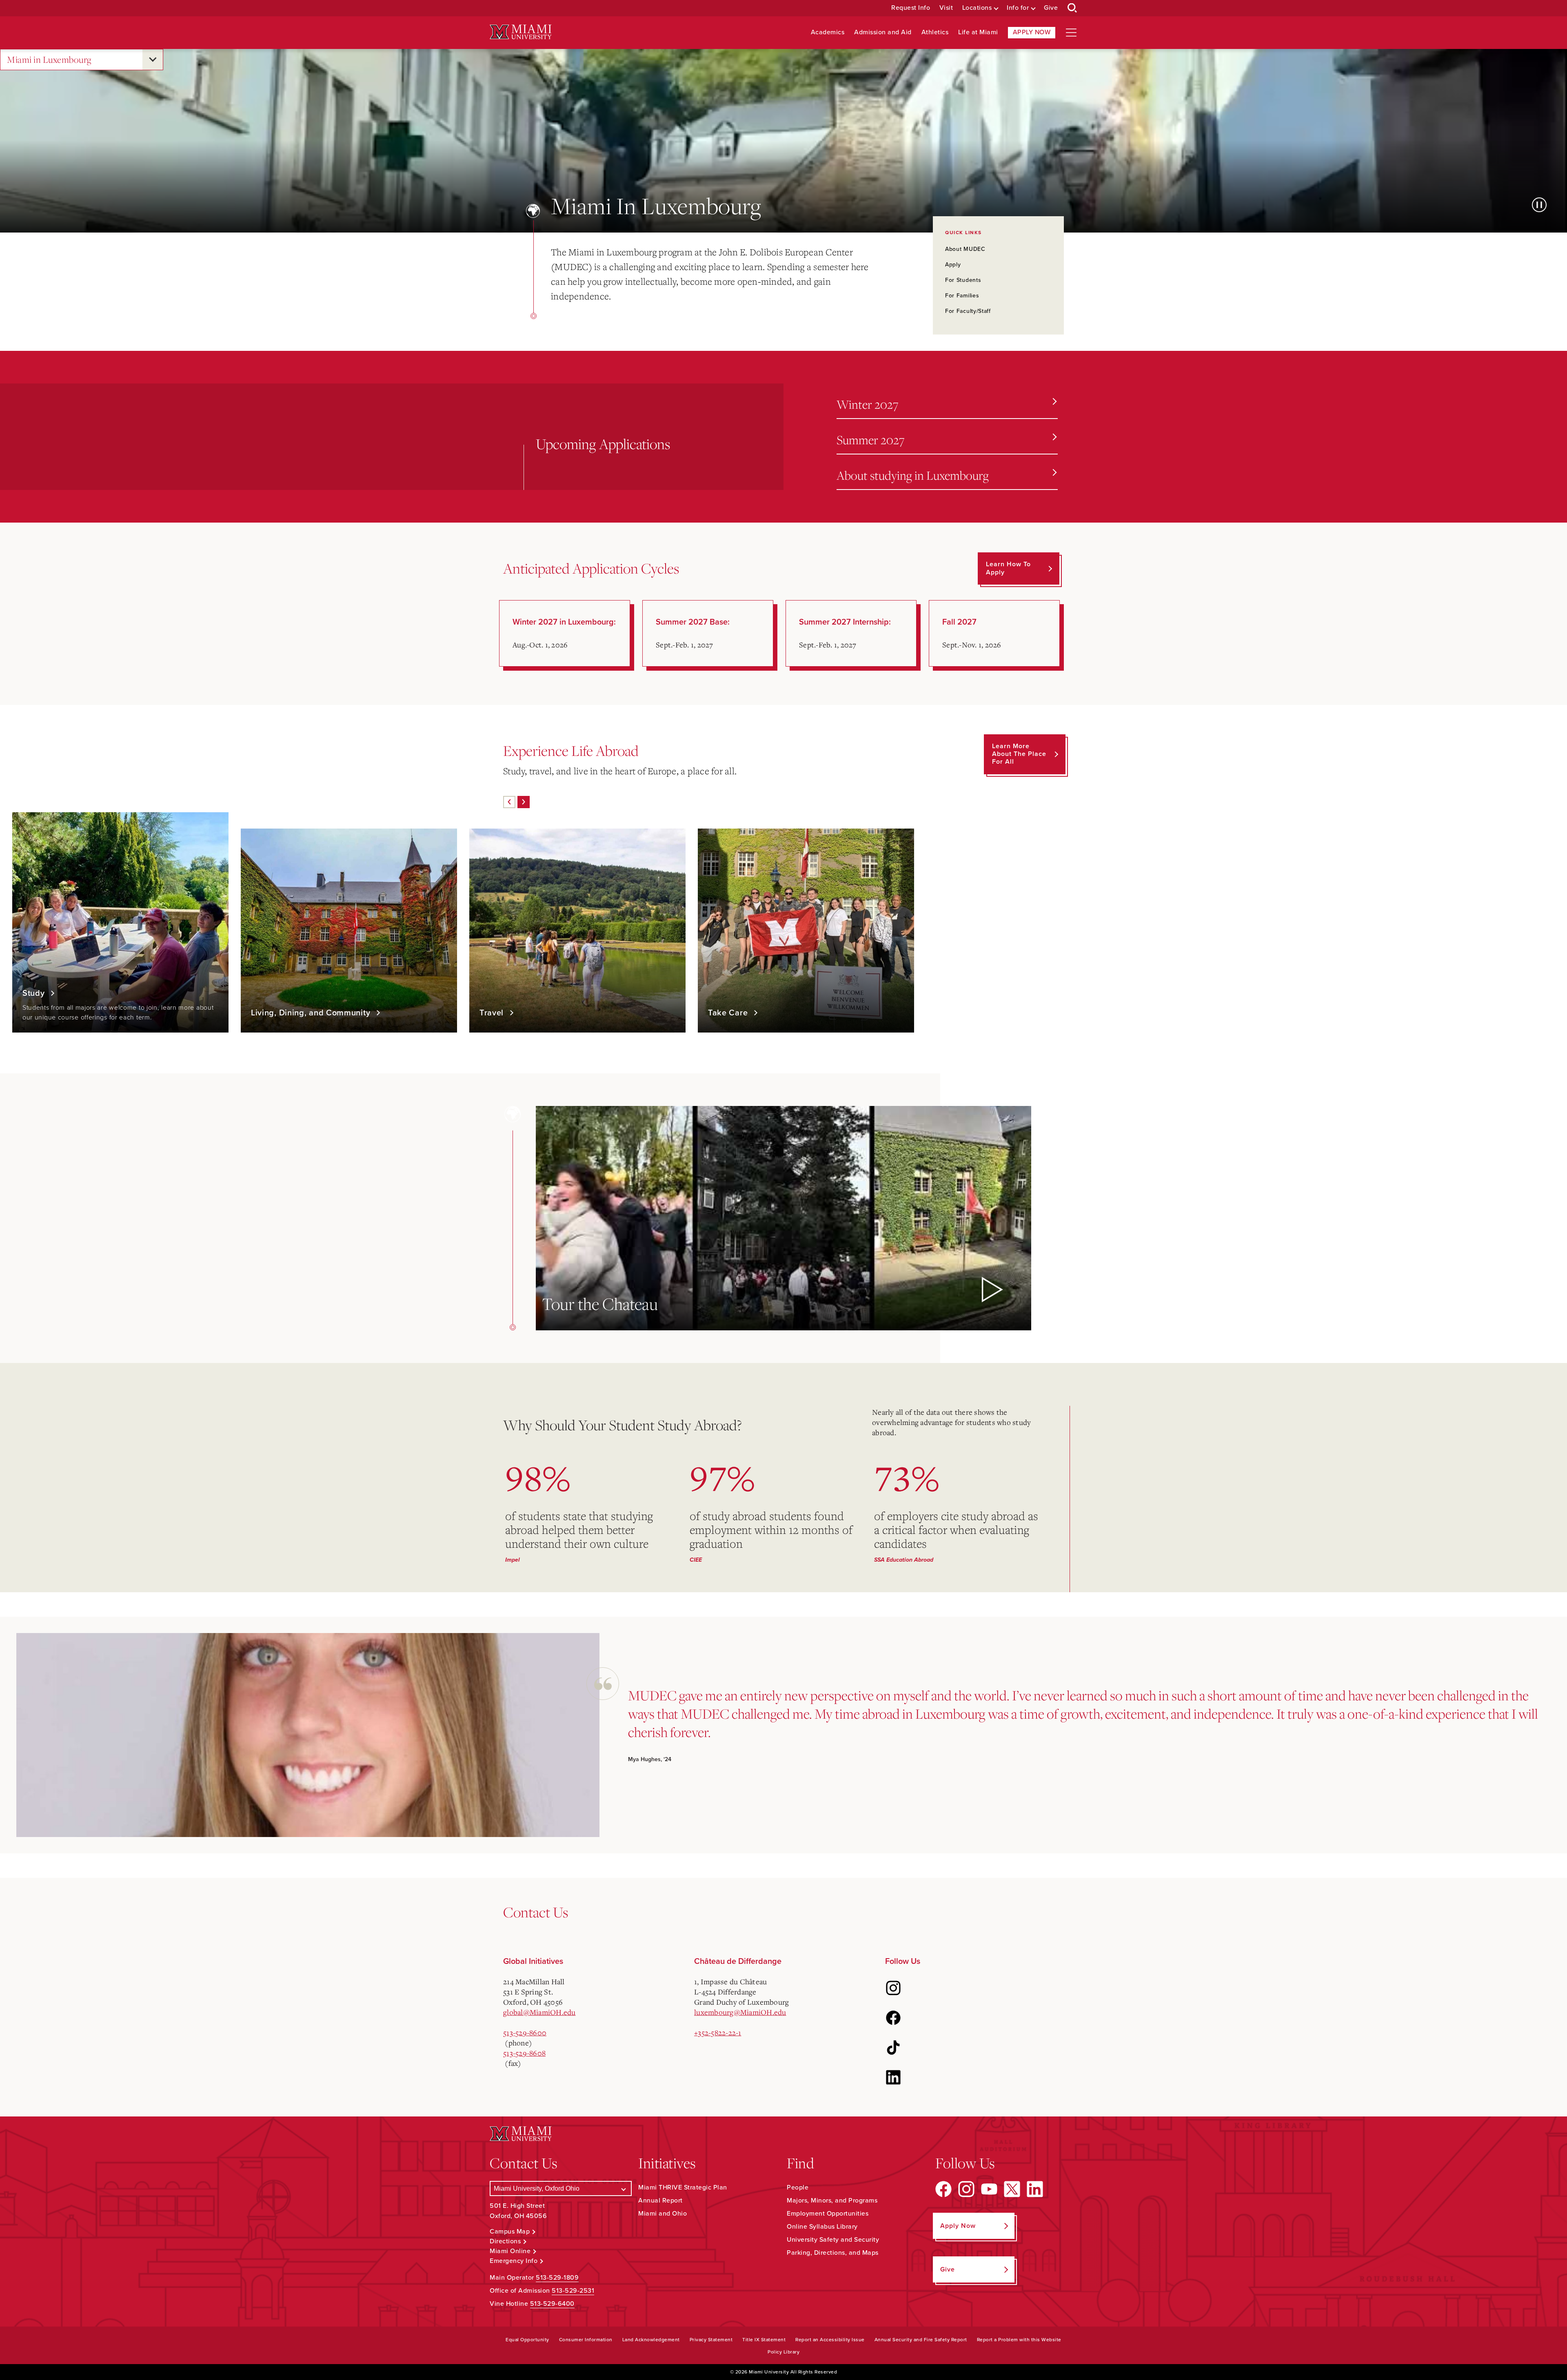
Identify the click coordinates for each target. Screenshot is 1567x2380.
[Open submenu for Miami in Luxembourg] (153, 60)
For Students (963, 280)
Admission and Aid (883, 32)
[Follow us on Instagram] (893, 1988)
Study (35, 993)
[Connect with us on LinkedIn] (893, 2077)
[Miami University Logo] (521, 32)
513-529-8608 (524, 2053)
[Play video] (990, 1290)
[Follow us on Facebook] (893, 2018)
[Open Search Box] (1072, 8)
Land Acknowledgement (651, 2340)
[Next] (524, 802)
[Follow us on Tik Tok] (893, 2048)
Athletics (935, 32)
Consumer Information (586, 2340)
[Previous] (509, 802)
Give (1051, 8)
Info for (1018, 8)
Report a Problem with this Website (1019, 2340)
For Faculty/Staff (968, 311)
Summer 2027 (870, 440)
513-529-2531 (573, 2291)
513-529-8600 (525, 2032)
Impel (513, 1560)
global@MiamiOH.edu (539, 2012)
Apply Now (1032, 32)
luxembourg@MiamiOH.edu (740, 2012)
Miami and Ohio (663, 2214)
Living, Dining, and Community (312, 1013)
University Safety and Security (833, 2240)
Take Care (729, 1013)
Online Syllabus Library (822, 2227)
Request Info (911, 8)
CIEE (696, 1560)
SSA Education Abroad (904, 1560)
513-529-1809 (557, 2278)
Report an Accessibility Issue (830, 2340)
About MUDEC (965, 249)
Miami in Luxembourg (49, 59)
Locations (977, 8)
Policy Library (783, 2352)
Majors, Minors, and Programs (832, 2201)
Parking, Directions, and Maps (833, 2253)
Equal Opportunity (527, 2340)
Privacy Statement (711, 2340)
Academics (828, 32)
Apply (953, 265)
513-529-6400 (552, 2304)
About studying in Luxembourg (913, 475)
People (798, 2187)
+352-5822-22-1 (718, 2032)
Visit (946, 8)
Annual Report (660, 2201)
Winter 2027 (867, 404)
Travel (493, 1013)
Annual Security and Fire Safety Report (921, 2340)
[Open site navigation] (1071, 33)
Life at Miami (978, 32)
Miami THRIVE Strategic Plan (683, 2187)
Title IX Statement (764, 2340)
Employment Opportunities (828, 2214)
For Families (962, 296)
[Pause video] (1539, 205)
